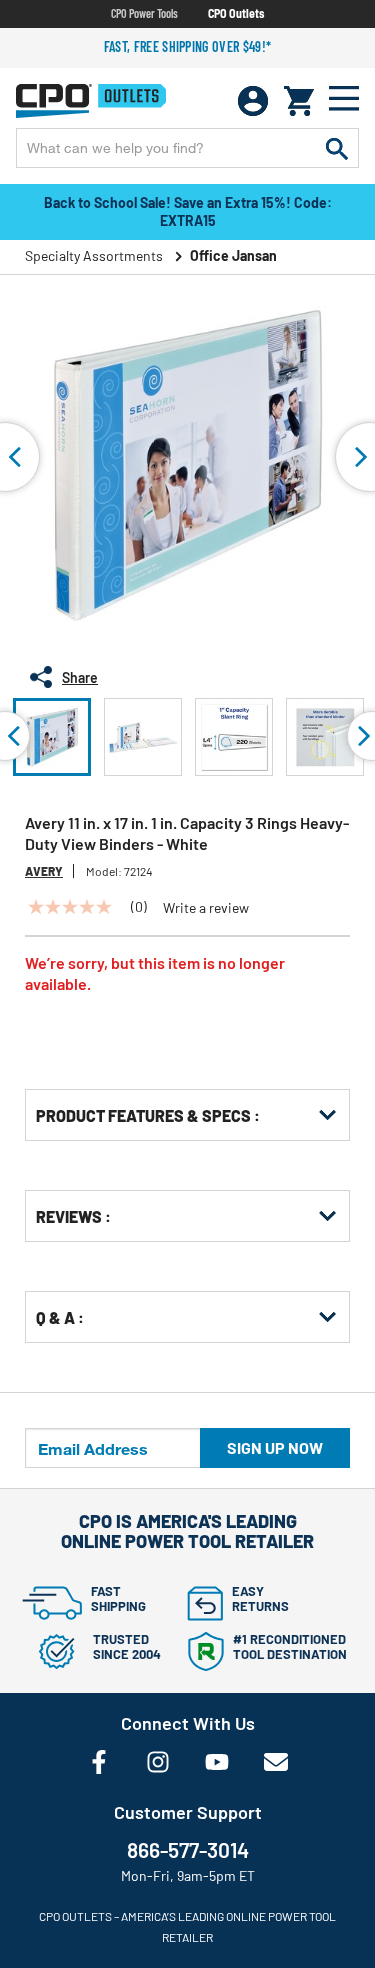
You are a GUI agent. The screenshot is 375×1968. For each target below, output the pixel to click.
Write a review (206, 908)
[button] (52, 737)
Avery (44, 871)
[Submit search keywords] (337, 148)
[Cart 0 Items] (299, 101)
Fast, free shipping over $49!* (188, 46)
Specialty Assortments (94, 255)
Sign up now (275, 1447)
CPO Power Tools (144, 13)
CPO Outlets (236, 13)
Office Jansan (233, 255)
